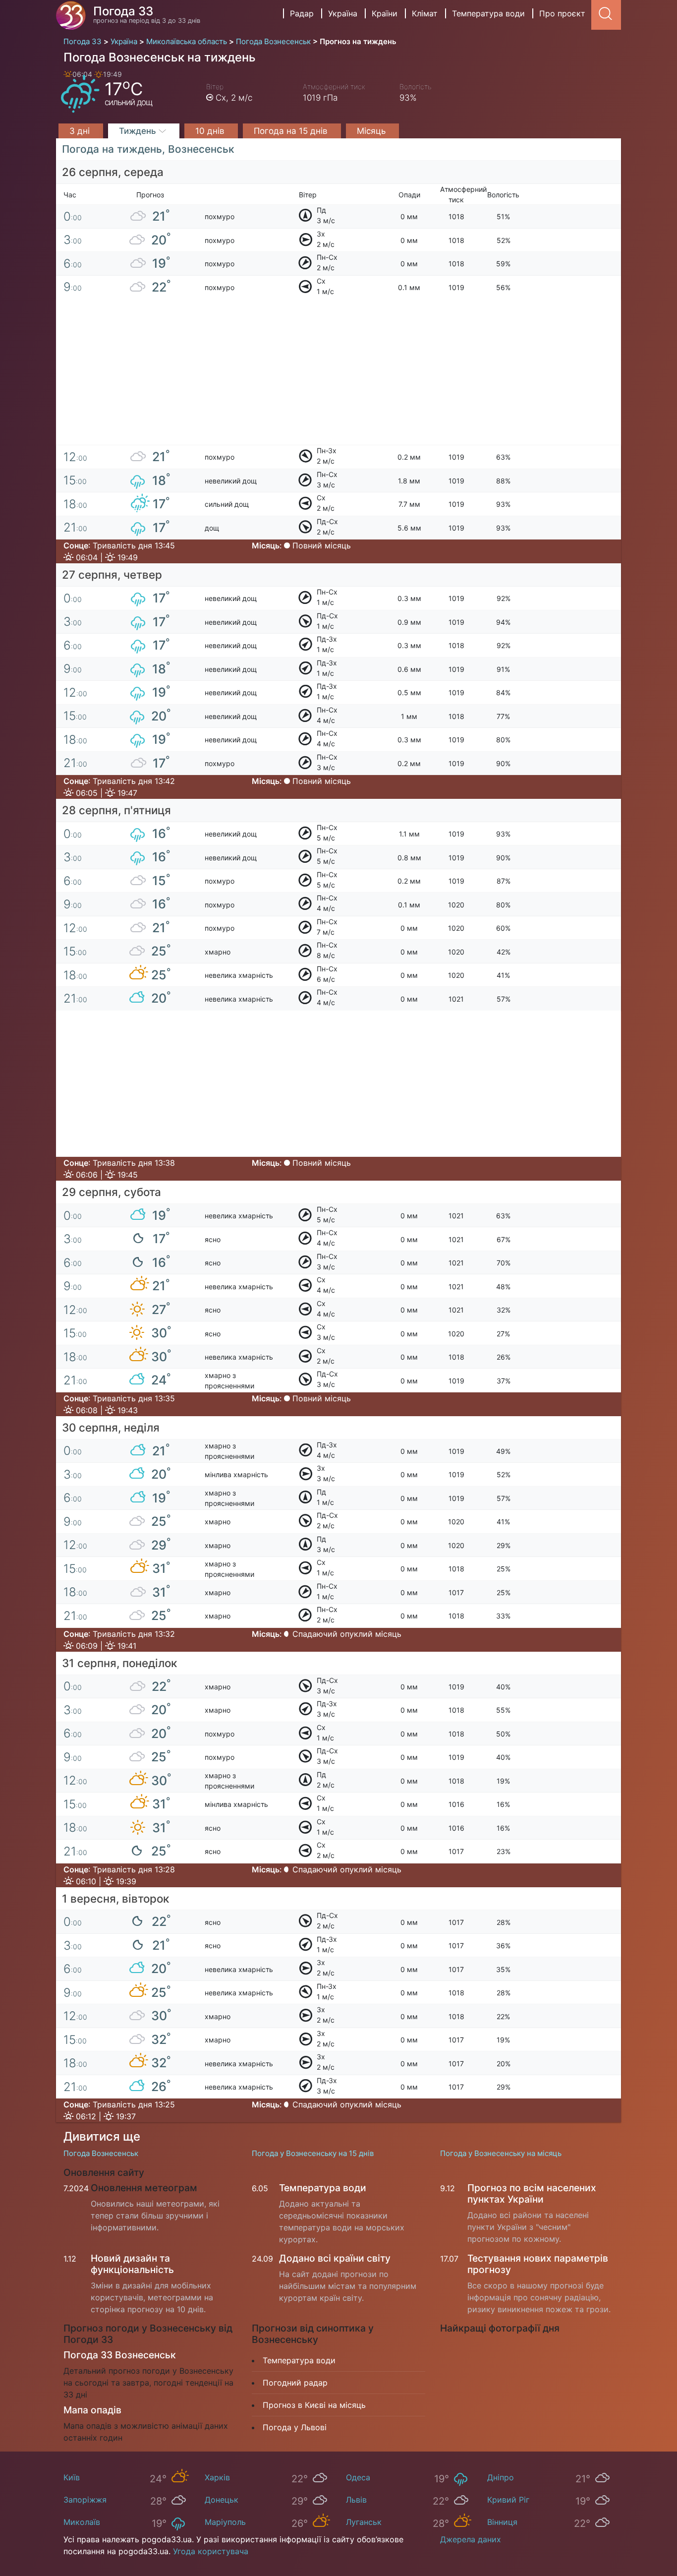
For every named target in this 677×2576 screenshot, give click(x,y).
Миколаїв (82, 2522)
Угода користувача (211, 2551)
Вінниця (502, 2522)
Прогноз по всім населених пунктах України (532, 2193)
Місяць (372, 131)
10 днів (211, 131)
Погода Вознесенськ (101, 2153)
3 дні (81, 131)
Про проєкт (562, 13)
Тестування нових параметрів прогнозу (538, 2264)
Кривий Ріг (508, 2500)
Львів (356, 2500)
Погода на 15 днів (292, 131)
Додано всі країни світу (335, 2258)
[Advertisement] (338, 376)
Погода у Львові (295, 2427)
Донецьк (222, 2500)
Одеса (358, 2477)
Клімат (425, 13)
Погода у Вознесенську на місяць (501, 2153)
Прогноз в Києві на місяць (314, 2405)
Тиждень (139, 131)
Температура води (488, 13)
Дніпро (501, 2477)
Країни (385, 13)
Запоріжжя (85, 2500)
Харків (217, 2477)
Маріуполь (225, 2522)
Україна (343, 13)
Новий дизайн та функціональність (132, 2264)
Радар (302, 13)
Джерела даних (471, 2539)
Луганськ (364, 2522)
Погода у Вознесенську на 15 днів (313, 2153)
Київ (72, 2477)
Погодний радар (295, 2383)
